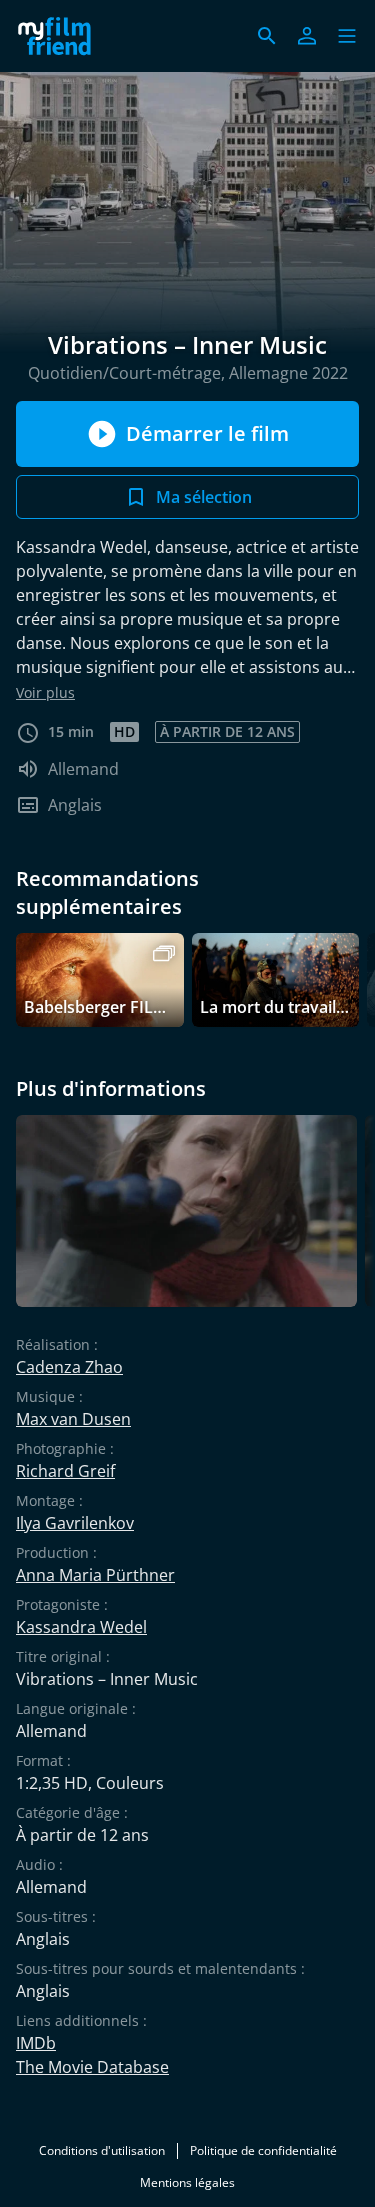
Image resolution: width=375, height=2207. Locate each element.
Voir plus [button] (45, 692)
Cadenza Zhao (69, 1367)
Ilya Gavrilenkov (75, 1523)
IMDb (36, 2043)
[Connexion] (307, 36)
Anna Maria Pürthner (95, 1575)
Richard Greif (65, 1471)
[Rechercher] (267, 36)
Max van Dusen (73, 1419)
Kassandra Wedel (81, 1627)
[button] (347, 36)
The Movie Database (92, 2067)
